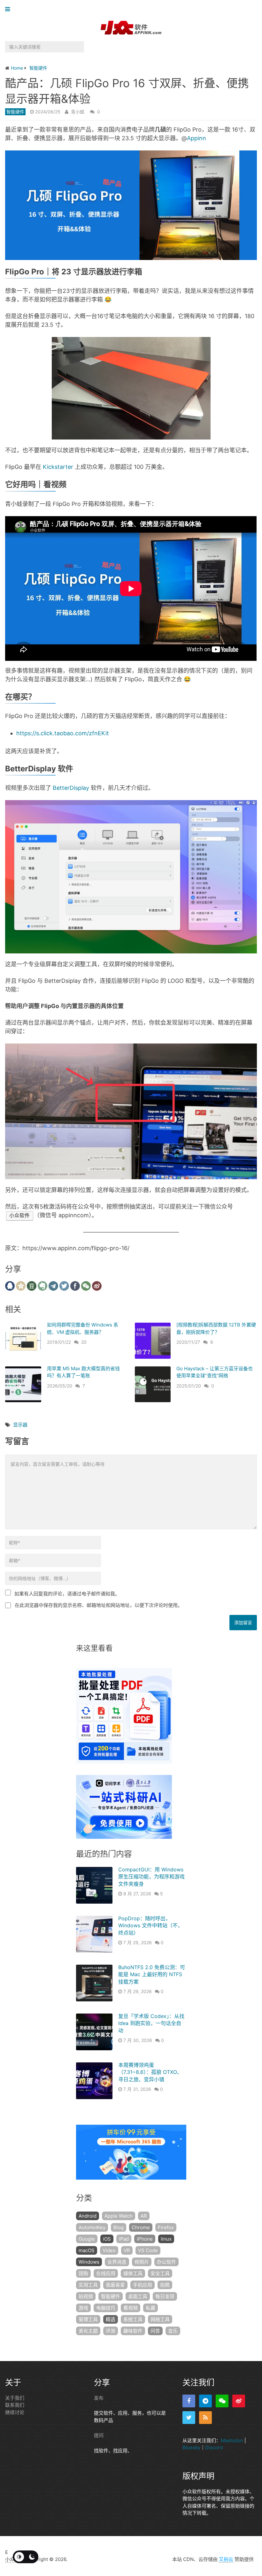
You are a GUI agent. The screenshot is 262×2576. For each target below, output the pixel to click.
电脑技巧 (106, 2308)
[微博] (239, 2401)
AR (144, 2216)
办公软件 (166, 2262)
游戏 (83, 2308)
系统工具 (133, 2319)
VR (127, 2250)
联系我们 (15, 2405)
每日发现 (165, 2296)
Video (109, 2250)
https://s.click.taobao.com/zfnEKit (63, 733)
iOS (107, 2239)
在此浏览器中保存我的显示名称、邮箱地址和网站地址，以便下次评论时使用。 (99, 1605)
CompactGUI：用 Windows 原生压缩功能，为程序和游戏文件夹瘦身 (151, 1877)
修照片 (142, 2262)
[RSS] (205, 2418)
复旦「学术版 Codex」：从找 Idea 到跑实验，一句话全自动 (151, 2023)
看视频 (131, 2308)
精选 (111, 2319)
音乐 (173, 2331)
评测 (111, 2331)
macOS (87, 2250)
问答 (155, 2331)
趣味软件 (133, 2331)
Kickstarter (58, 467)
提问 (99, 2435)
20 (84, 1342)
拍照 (165, 2285)
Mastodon (232, 2440)
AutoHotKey (92, 2227)
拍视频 (86, 2296)
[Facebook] (189, 2401)
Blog (119, 2227)
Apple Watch (119, 2216)
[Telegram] (205, 2401)
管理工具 (88, 2319)
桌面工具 (138, 2296)
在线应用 (106, 2273)
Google (87, 2239)
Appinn (196, 138)
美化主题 (88, 2331)
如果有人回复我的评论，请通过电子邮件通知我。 (67, 1594)
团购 (83, 2273)
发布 (99, 2398)
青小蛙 (78, 112)
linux (166, 2239)
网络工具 (160, 2319)
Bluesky (191, 2447)
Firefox (166, 2227)
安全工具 (160, 2273)
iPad (124, 2239)
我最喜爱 (115, 2285)
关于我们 (15, 2398)
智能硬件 (15, 112)
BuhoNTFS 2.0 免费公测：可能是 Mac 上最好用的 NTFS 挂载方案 (152, 1974)
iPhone (145, 2239)
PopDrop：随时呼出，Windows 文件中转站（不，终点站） (150, 1926)
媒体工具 (133, 2273)
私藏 (150, 2308)
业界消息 (117, 2262)
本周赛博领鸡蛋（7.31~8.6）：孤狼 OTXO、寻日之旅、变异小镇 (150, 2072)
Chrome (141, 2227)
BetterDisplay (71, 788)
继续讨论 (15, 2412)
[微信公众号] (222, 2401)
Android (88, 2216)
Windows (89, 2262)
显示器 (20, 1425)
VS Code (148, 2250)
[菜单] (9, 9)
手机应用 (143, 2285)
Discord (214, 2447)
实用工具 (88, 2285)
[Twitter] (189, 2418)
